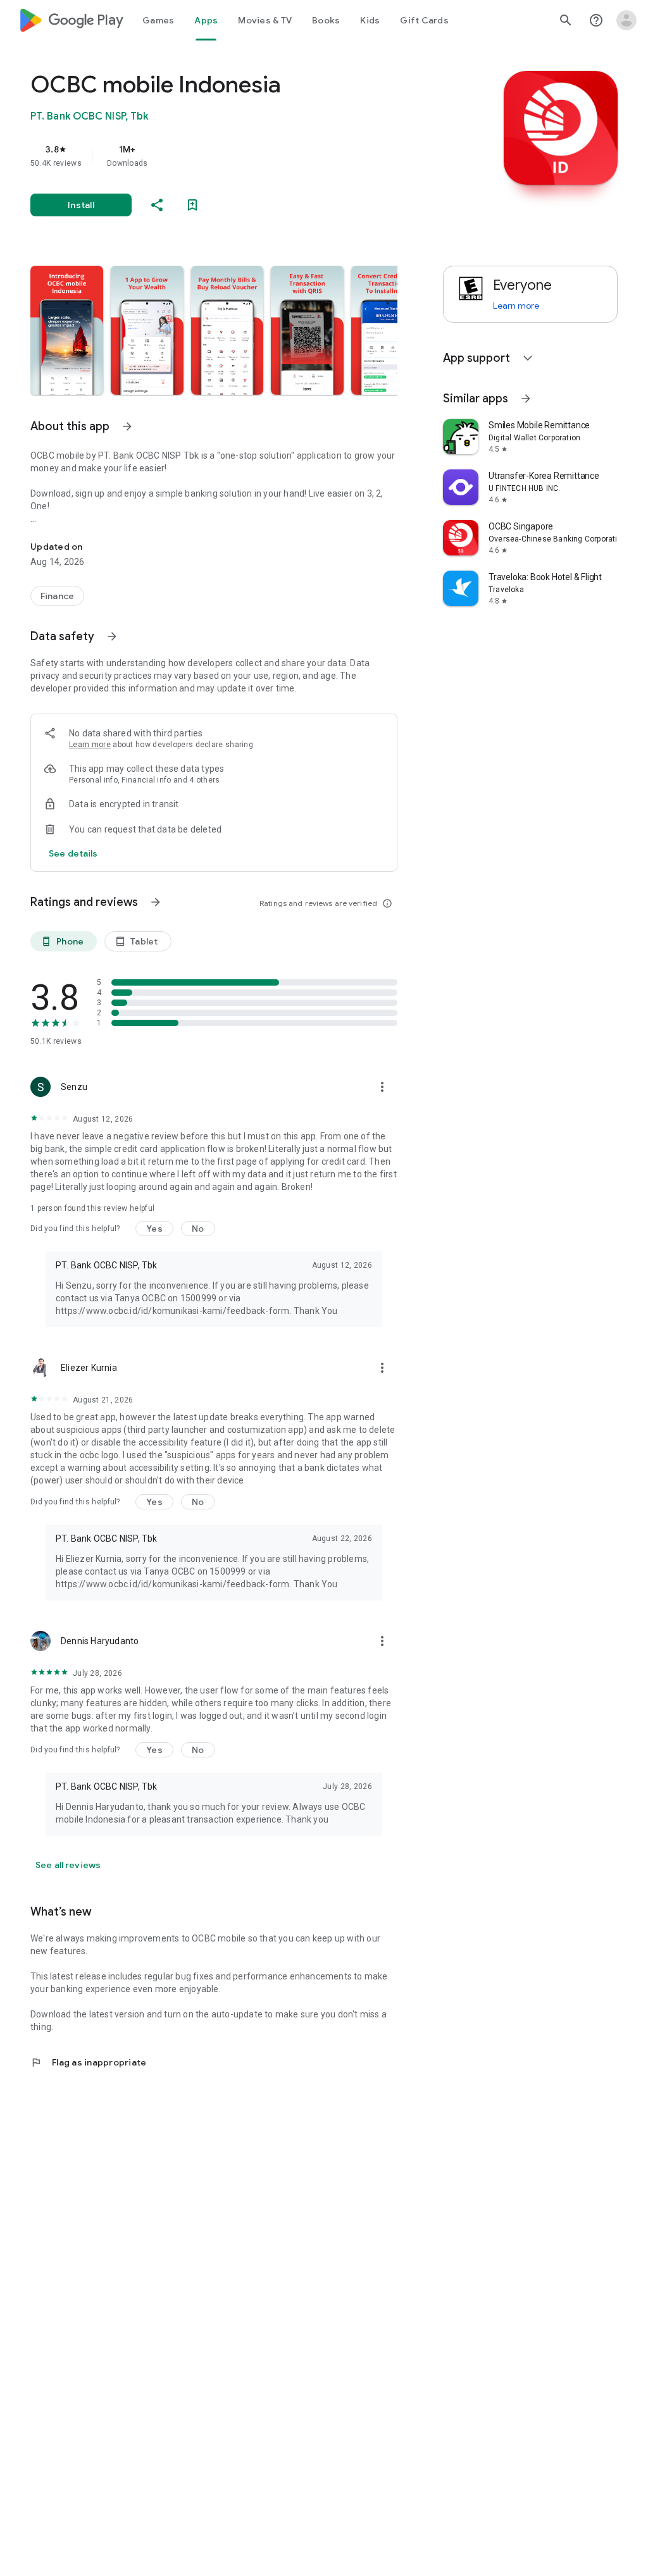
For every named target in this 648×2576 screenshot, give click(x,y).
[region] (232, 156)
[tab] (158, 20)
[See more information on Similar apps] (526, 399)
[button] (67, 330)
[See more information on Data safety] (112, 636)
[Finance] (57, 596)
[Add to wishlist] (192, 205)
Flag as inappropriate (88, 2062)
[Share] (157, 205)
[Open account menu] (626, 20)
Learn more (90, 745)
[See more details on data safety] (73, 853)
